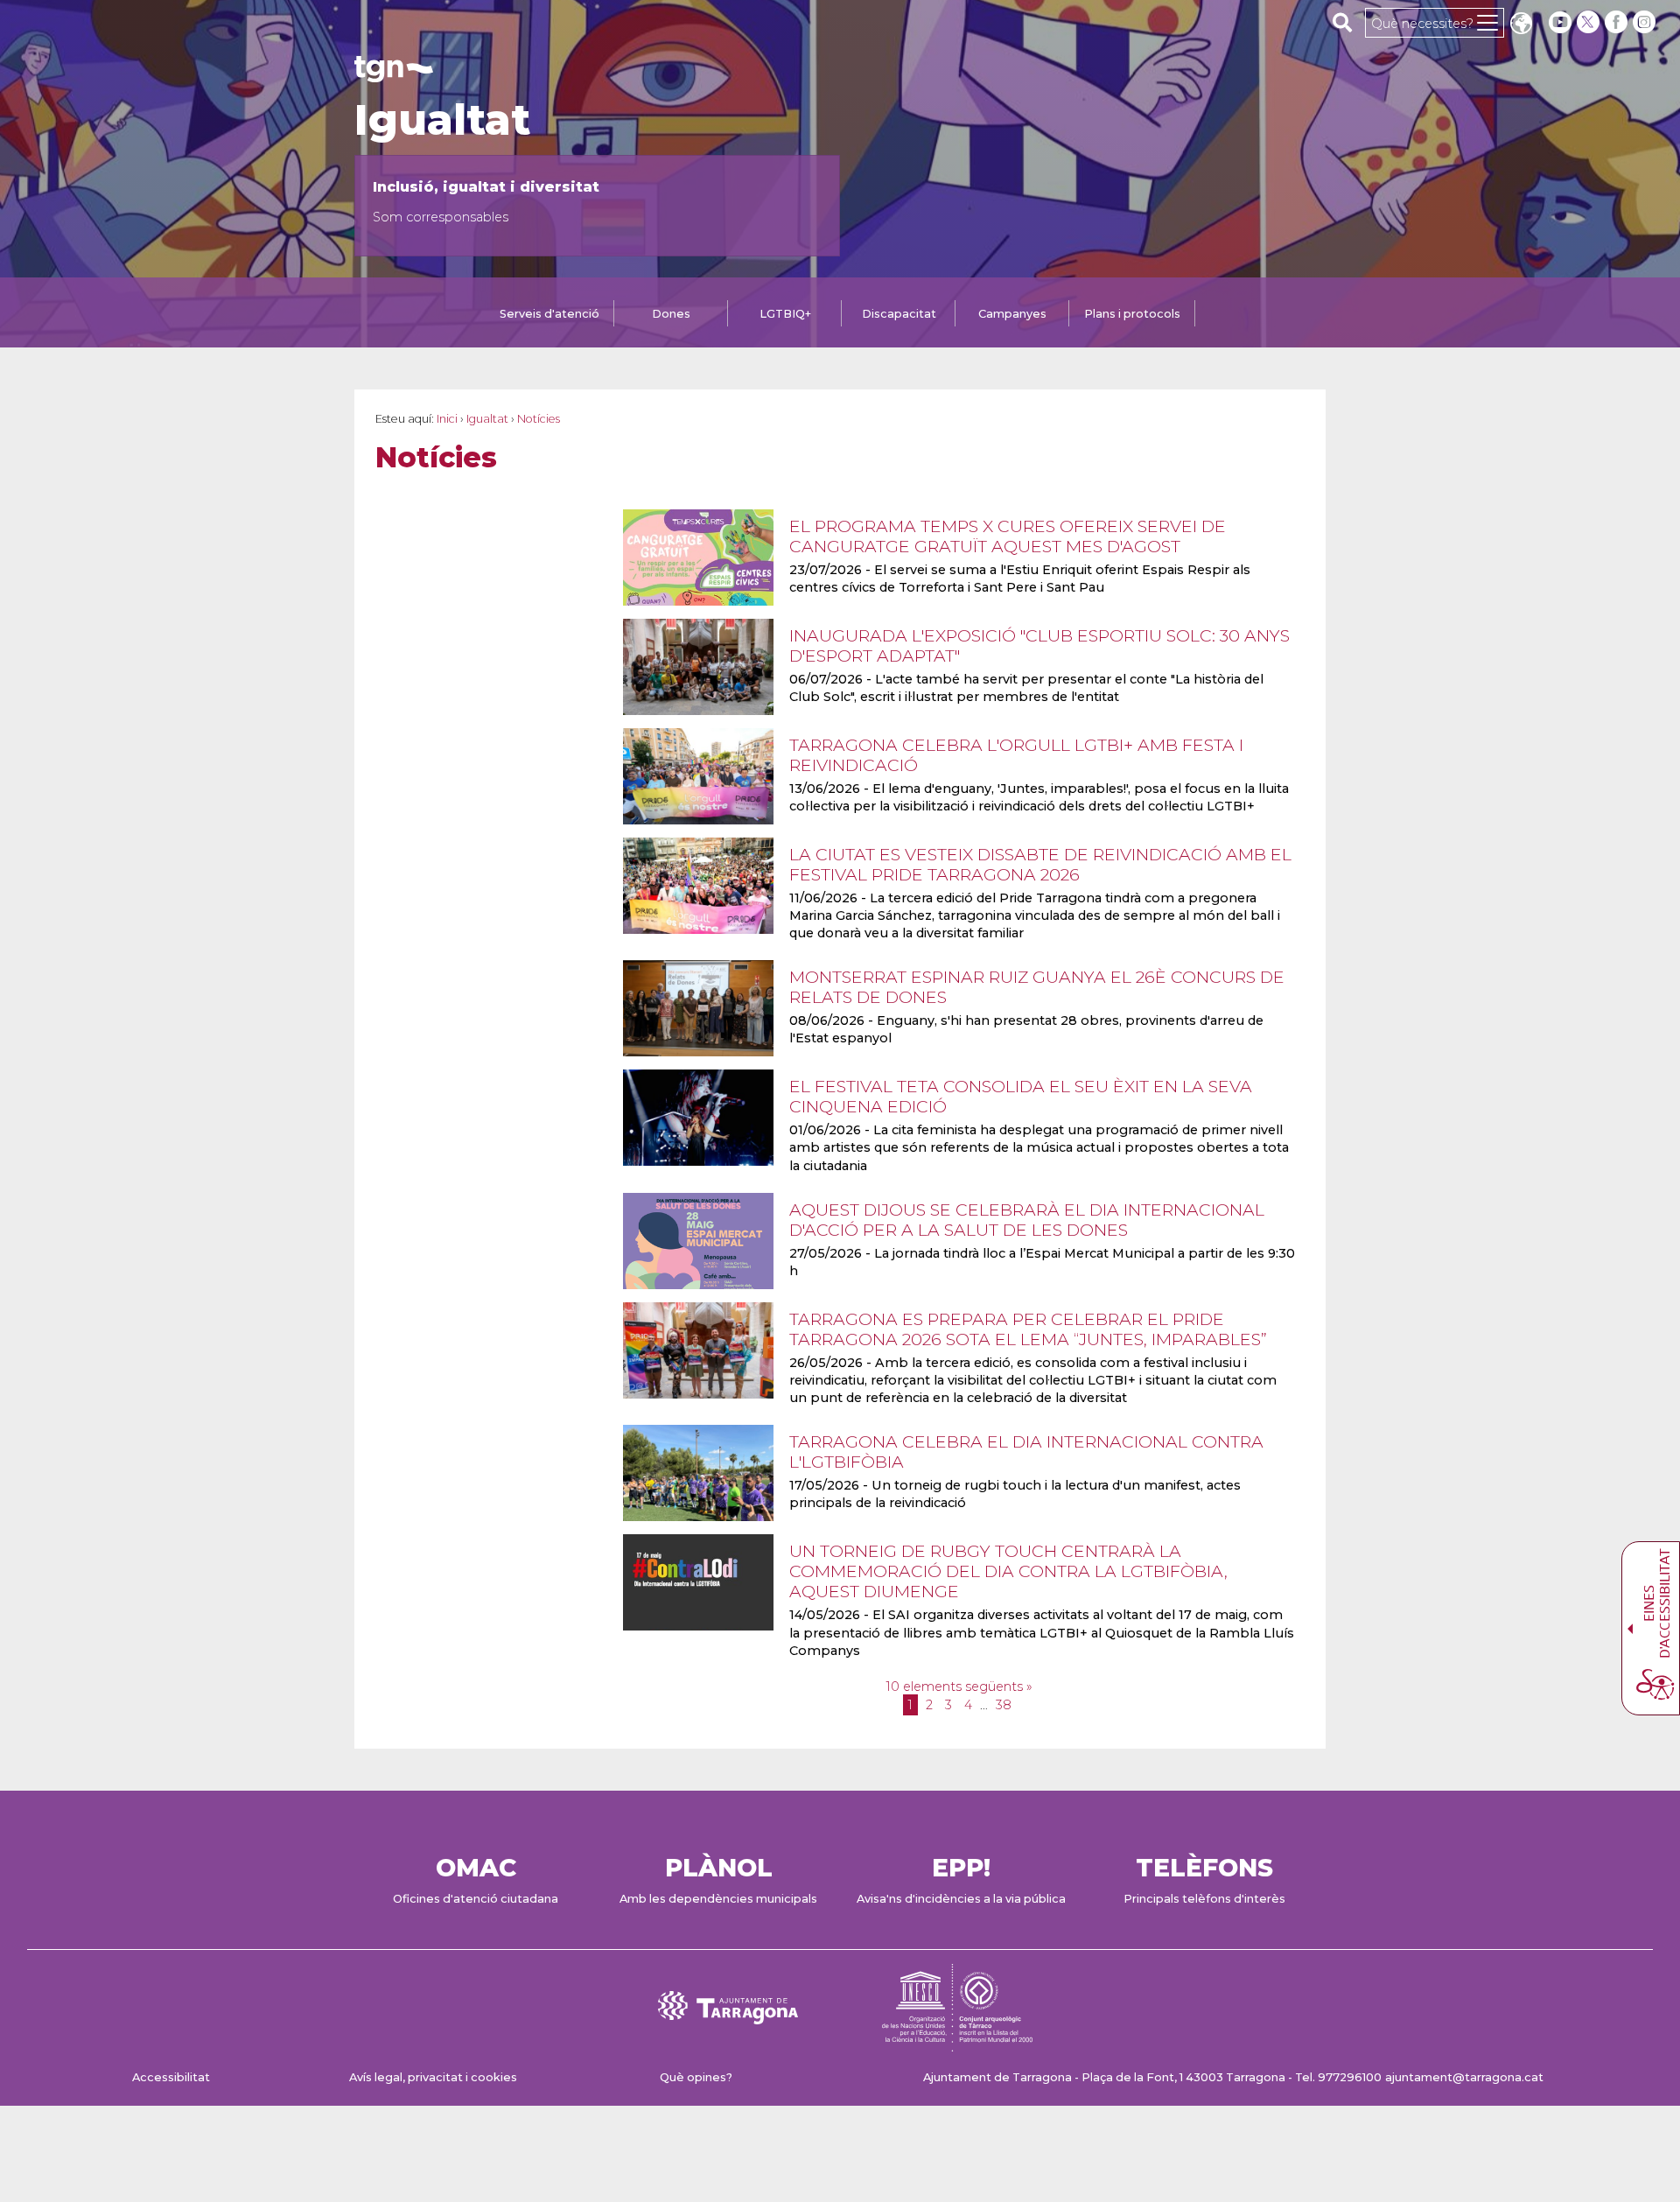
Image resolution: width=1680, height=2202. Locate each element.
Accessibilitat (171, 2077)
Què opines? (696, 2077)
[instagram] (1646, 22)
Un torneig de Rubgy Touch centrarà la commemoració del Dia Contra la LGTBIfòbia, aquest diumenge (1008, 1571)
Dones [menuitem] (671, 314)
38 (1004, 1705)
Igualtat (442, 120)
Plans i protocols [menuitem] (1132, 314)
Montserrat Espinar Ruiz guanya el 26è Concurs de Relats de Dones (1037, 987)
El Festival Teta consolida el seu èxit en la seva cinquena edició (1021, 1096)
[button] (1521, 25)
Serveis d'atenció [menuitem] (549, 314)
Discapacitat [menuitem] (899, 314)
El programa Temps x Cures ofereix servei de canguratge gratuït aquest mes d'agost (1008, 536)
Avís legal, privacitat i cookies (433, 2077)
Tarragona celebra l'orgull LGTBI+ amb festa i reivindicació (1016, 755)
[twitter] (1590, 22)
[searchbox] (1343, 22)
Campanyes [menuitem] (1012, 314)
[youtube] (1560, 22)
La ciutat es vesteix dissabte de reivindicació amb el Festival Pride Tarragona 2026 (1040, 864)
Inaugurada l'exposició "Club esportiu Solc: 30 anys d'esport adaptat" (1039, 645)
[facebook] (1618, 22)
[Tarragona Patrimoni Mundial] (957, 2043)
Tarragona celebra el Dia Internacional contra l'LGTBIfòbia (1026, 1452)
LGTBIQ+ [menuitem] (785, 314)
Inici (447, 419)
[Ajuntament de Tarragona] (394, 74)
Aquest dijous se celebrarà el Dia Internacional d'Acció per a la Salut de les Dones (1027, 1220)
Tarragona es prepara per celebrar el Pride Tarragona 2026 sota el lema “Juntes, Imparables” (1028, 1329)
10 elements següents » (959, 1687)
